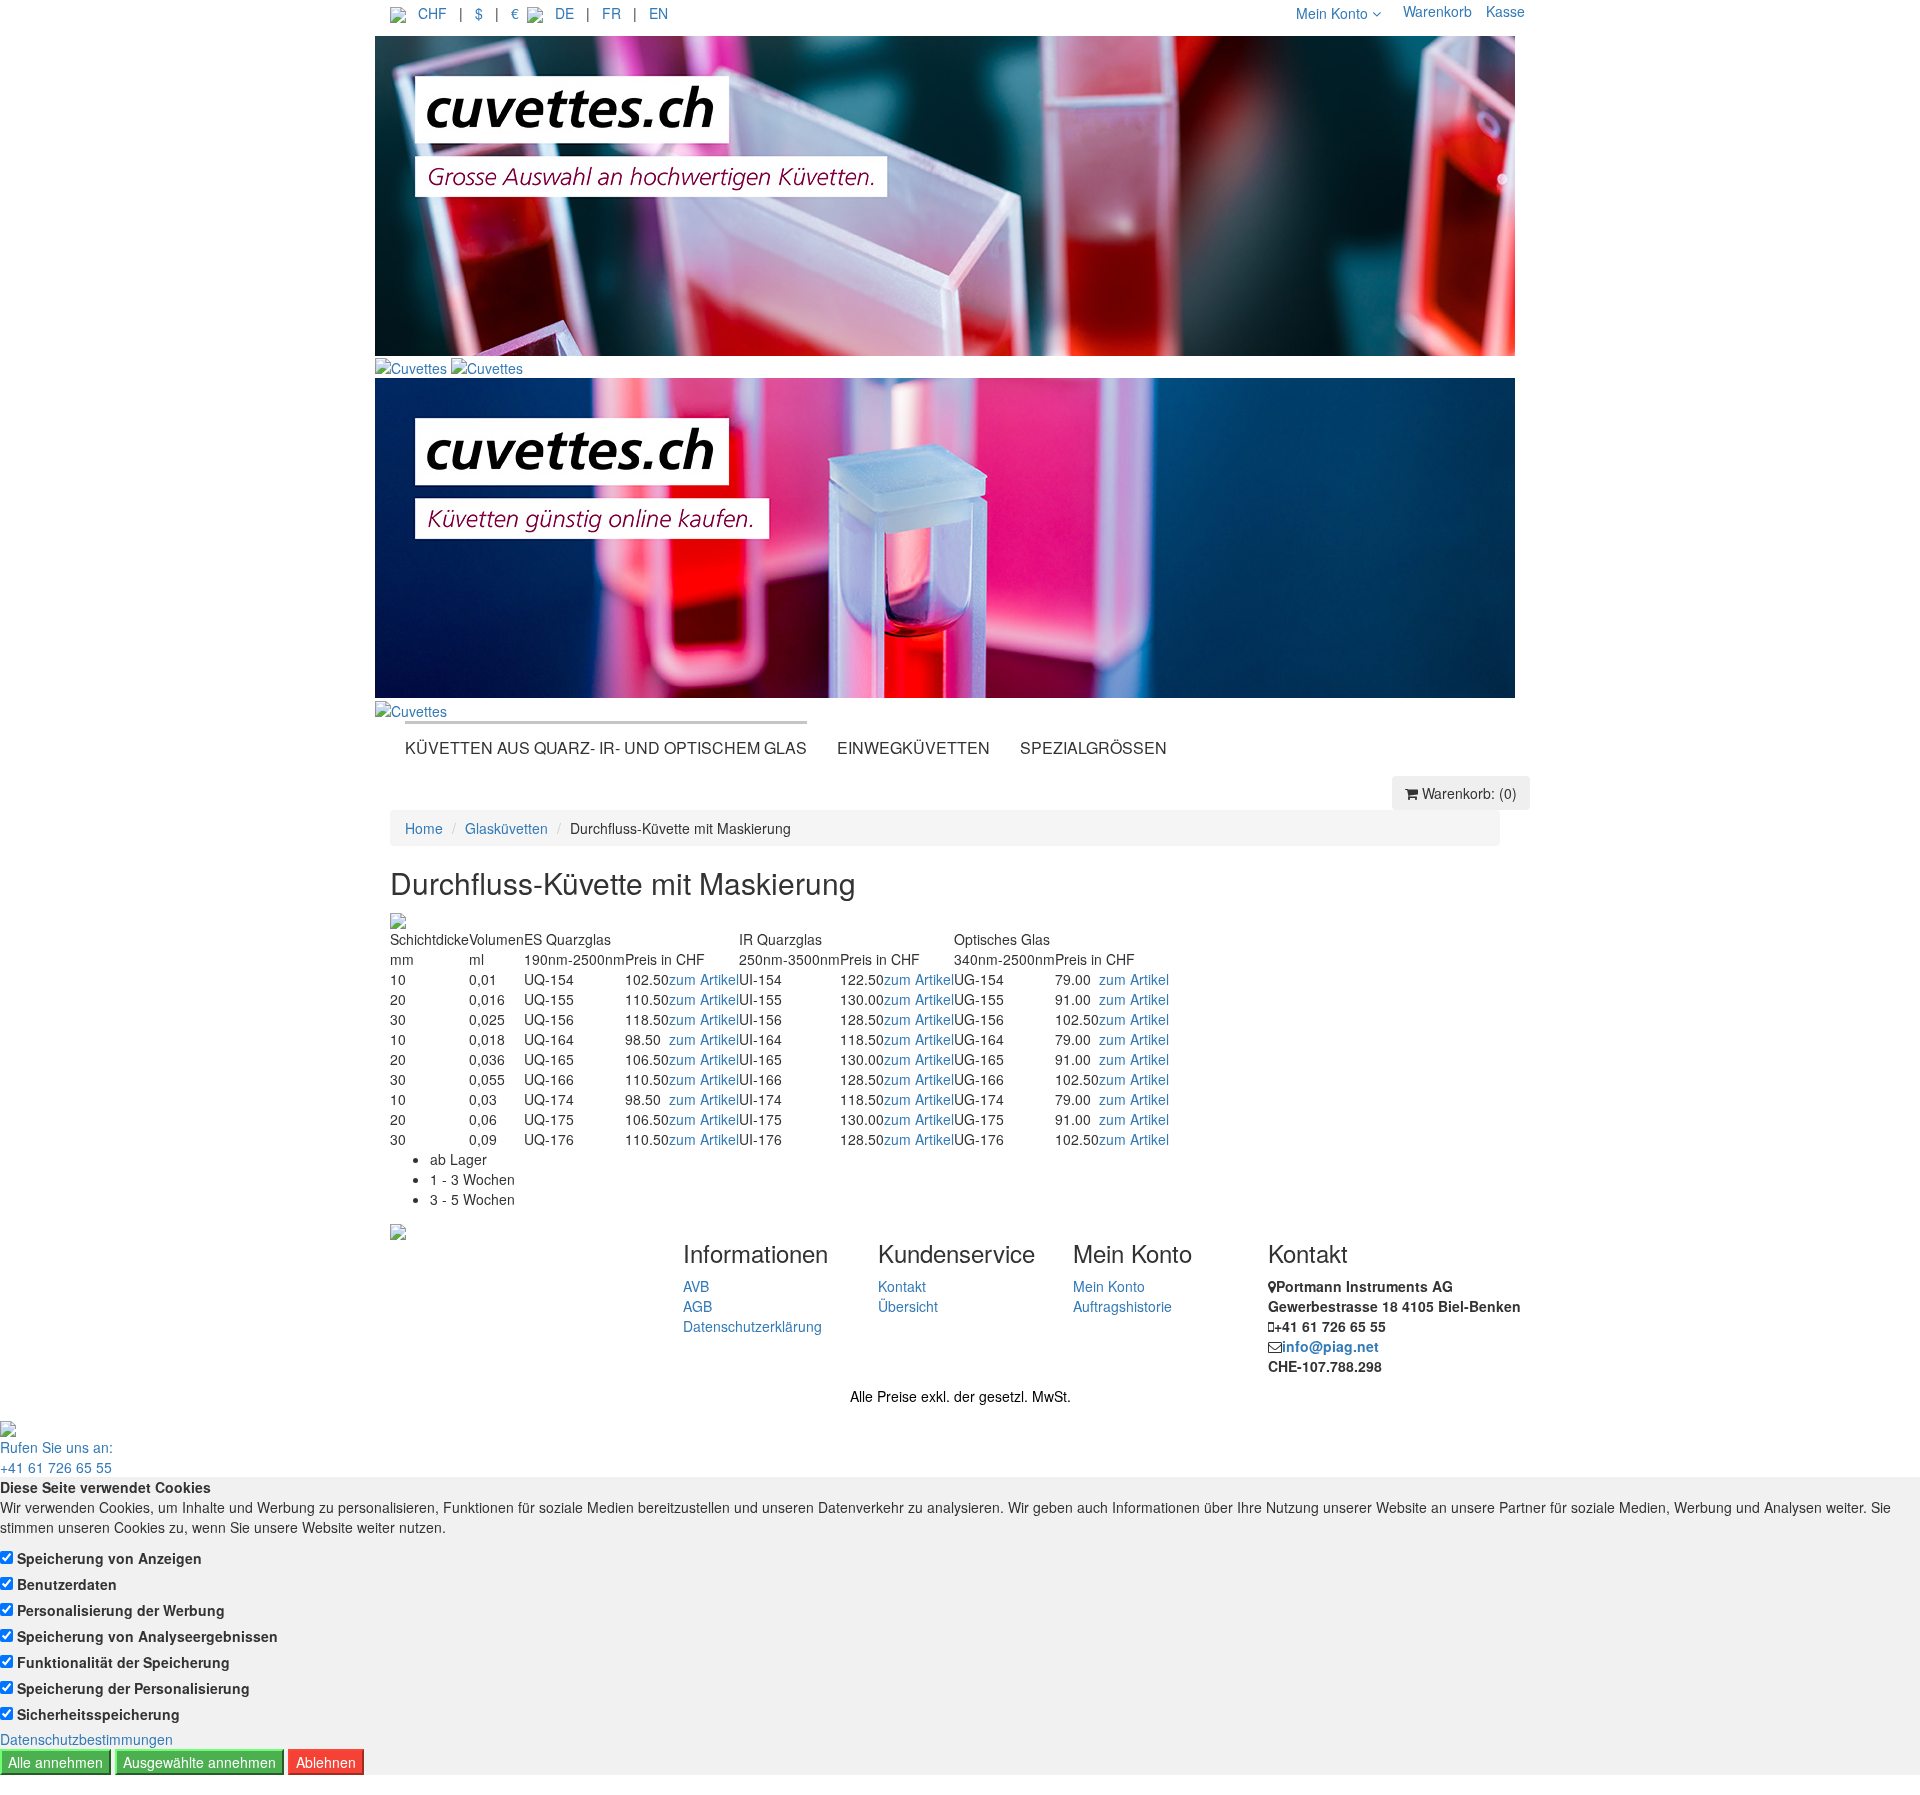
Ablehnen (326, 1762)
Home (424, 828)
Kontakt (902, 1286)
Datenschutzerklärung (752, 1326)
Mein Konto (1334, 13)
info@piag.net (1330, 1346)
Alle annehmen (55, 1762)
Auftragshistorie (1122, 1306)
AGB (697, 1306)
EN (658, 13)
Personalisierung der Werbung (121, 1610)
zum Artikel (704, 979)
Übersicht (908, 1306)
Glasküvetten (506, 828)
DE (564, 13)
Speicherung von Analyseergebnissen (147, 1636)
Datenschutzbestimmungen (86, 1739)
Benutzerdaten (67, 1584)
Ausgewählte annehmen (199, 1762)
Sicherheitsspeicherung (98, 1714)
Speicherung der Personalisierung (133, 1688)
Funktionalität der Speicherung (123, 1662)
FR (611, 13)
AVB (696, 1286)
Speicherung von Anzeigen (109, 1558)
